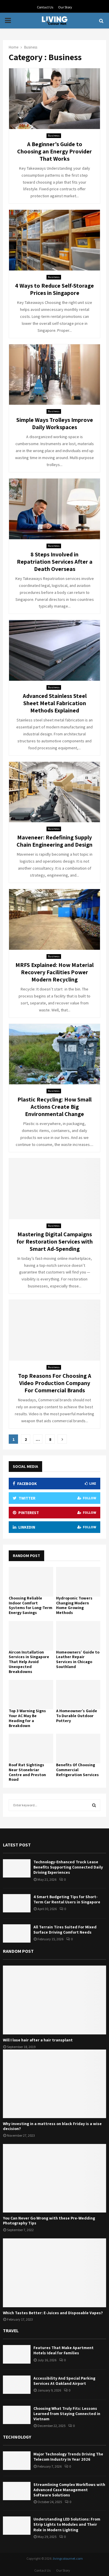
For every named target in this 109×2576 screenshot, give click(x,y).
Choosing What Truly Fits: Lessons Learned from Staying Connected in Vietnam (67, 2414)
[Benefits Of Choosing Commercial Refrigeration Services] (78, 1749)
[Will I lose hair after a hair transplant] (54, 2000)
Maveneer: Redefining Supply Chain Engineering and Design (54, 841)
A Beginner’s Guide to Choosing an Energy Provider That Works (54, 151)
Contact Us (45, 7)
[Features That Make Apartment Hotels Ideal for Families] (17, 2354)
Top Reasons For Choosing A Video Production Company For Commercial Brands (55, 1383)
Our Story (65, 7)
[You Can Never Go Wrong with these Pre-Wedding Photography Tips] (54, 2178)
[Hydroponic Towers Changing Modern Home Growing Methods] (78, 1582)
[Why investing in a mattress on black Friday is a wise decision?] (54, 2084)
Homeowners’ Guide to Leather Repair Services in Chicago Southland (78, 1659)
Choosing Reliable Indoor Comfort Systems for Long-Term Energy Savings (31, 1605)
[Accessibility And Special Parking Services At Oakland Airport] (17, 2385)
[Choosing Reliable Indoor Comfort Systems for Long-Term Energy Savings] (31, 1582)
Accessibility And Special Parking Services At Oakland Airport (64, 2381)
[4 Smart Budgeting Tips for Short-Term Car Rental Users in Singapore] (17, 1903)
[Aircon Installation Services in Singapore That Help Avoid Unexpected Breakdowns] (31, 1636)
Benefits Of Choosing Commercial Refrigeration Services (77, 1770)
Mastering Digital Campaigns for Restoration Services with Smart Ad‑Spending (55, 1242)
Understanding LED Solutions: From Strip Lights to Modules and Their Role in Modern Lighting (67, 2524)
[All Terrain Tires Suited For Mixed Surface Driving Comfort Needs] (17, 1933)
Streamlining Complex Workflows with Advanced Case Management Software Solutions (69, 2490)
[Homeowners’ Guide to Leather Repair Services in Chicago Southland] (78, 1636)
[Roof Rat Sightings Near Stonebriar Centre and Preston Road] (31, 1749)
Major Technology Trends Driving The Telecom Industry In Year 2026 (68, 2457)
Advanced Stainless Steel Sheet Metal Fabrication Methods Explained (55, 703)
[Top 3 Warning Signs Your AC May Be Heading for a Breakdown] (31, 1695)
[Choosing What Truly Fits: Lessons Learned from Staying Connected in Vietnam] (17, 2415)
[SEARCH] (94, 1805)
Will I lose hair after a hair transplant (38, 2040)
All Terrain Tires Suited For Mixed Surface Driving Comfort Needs (65, 1930)
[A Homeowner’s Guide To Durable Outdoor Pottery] (78, 1695)
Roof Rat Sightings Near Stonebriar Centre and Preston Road (27, 1772)
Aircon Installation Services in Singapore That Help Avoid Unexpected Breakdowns (29, 1662)
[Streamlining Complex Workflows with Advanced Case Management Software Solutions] (17, 2491)
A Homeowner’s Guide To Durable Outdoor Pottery (77, 1716)
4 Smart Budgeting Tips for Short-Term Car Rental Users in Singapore (67, 1899)
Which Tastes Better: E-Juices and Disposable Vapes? (53, 2313)
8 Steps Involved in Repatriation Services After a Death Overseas (55, 562)
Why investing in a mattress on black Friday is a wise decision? (52, 2126)
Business (54, 136)
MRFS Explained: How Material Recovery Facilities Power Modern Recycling (54, 972)
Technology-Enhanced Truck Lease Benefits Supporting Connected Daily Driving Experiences (68, 1867)
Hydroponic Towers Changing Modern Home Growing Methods (74, 1605)
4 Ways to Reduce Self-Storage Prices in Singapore (54, 289)
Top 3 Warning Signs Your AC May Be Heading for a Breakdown (27, 1718)
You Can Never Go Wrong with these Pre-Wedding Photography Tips (49, 2221)
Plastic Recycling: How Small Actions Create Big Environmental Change (54, 1107)
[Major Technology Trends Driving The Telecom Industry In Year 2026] (17, 2461)
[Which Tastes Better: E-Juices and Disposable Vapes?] (54, 2273)
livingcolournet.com (68, 2558)
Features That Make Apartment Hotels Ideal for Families (64, 2350)
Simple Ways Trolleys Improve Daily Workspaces (55, 423)
